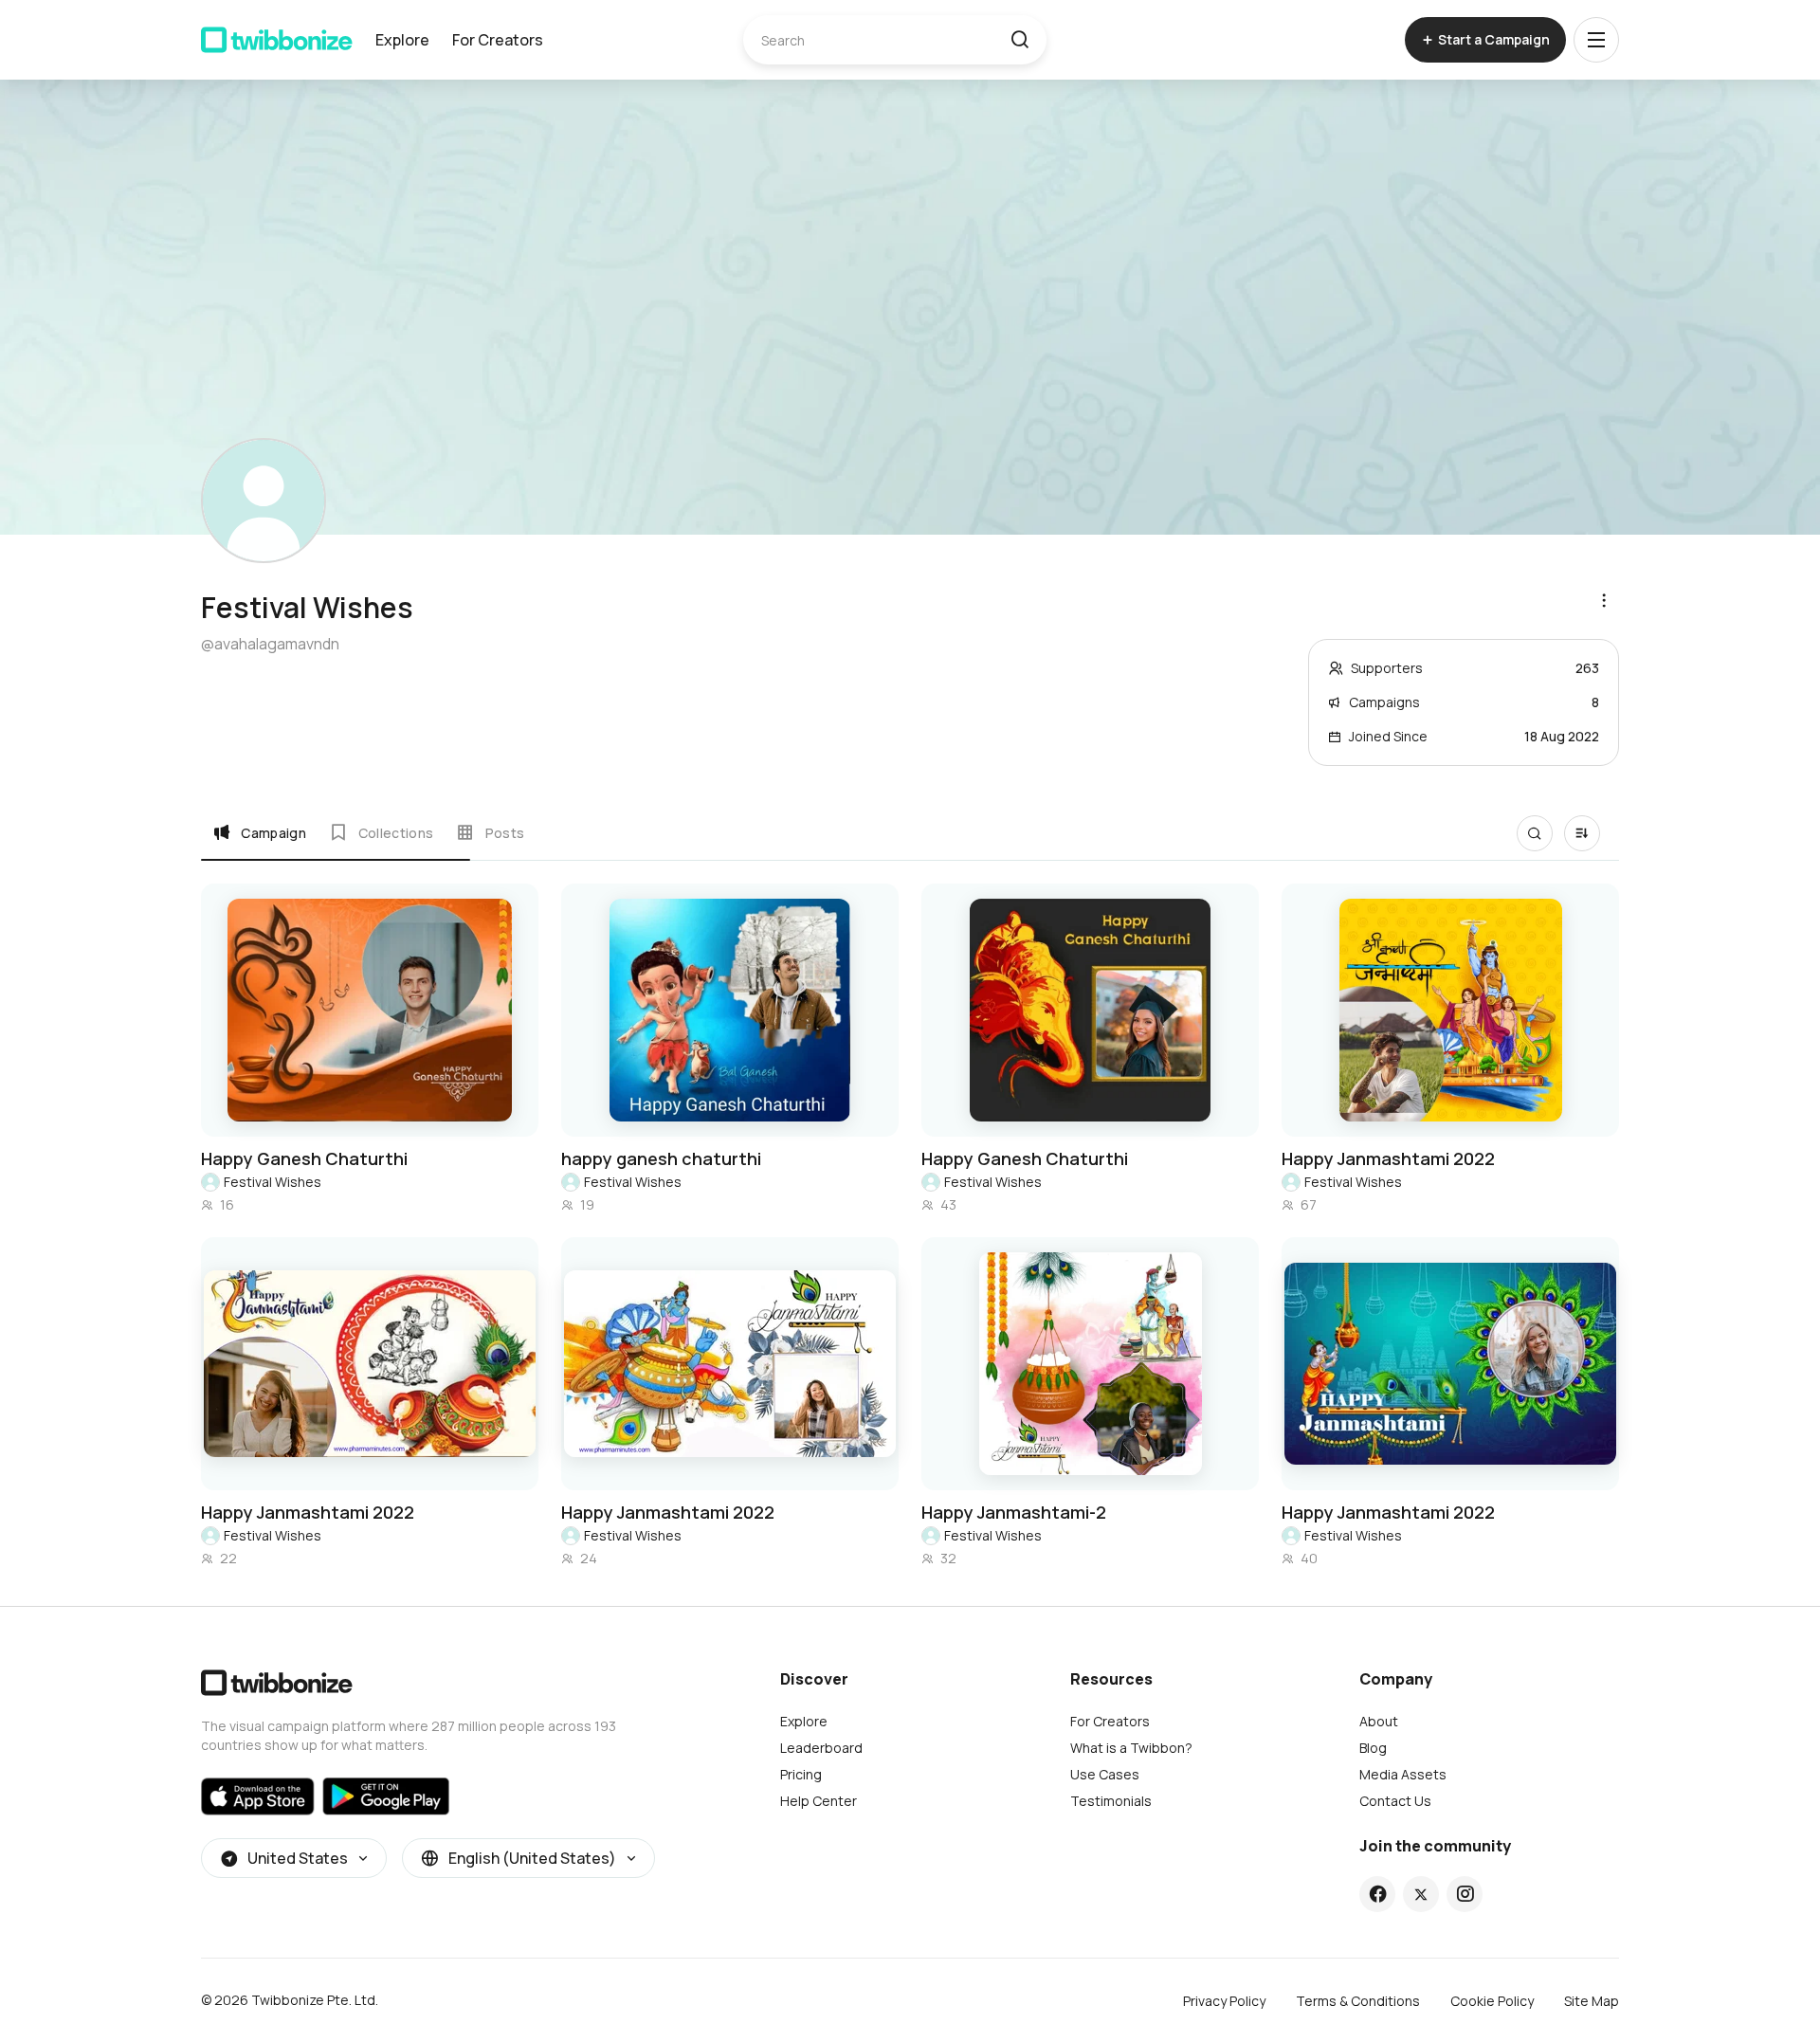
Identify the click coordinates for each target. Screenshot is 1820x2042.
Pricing (801, 1774)
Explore (402, 40)
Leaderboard (821, 1748)
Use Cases (1105, 1774)
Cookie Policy (1492, 2001)
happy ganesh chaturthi (661, 1158)
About (1379, 1721)
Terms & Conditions (1358, 2001)
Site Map (1592, 2001)
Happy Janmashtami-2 (1014, 1512)
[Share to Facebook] (1378, 1894)
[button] (1019, 40)
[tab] (259, 832)
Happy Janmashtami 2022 (1388, 1158)
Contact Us (1395, 1801)
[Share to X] (1421, 1894)
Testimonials (1111, 1801)
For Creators (498, 40)
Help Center (819, 1801)
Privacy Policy (1224, 2001)
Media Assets (1403, 1774)
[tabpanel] (910, 1226)
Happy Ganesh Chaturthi (304, 1158)
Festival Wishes (273, 1182)
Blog (1373, 1748)
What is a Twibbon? (1131, 1748)
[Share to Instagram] (1465, 1894)
